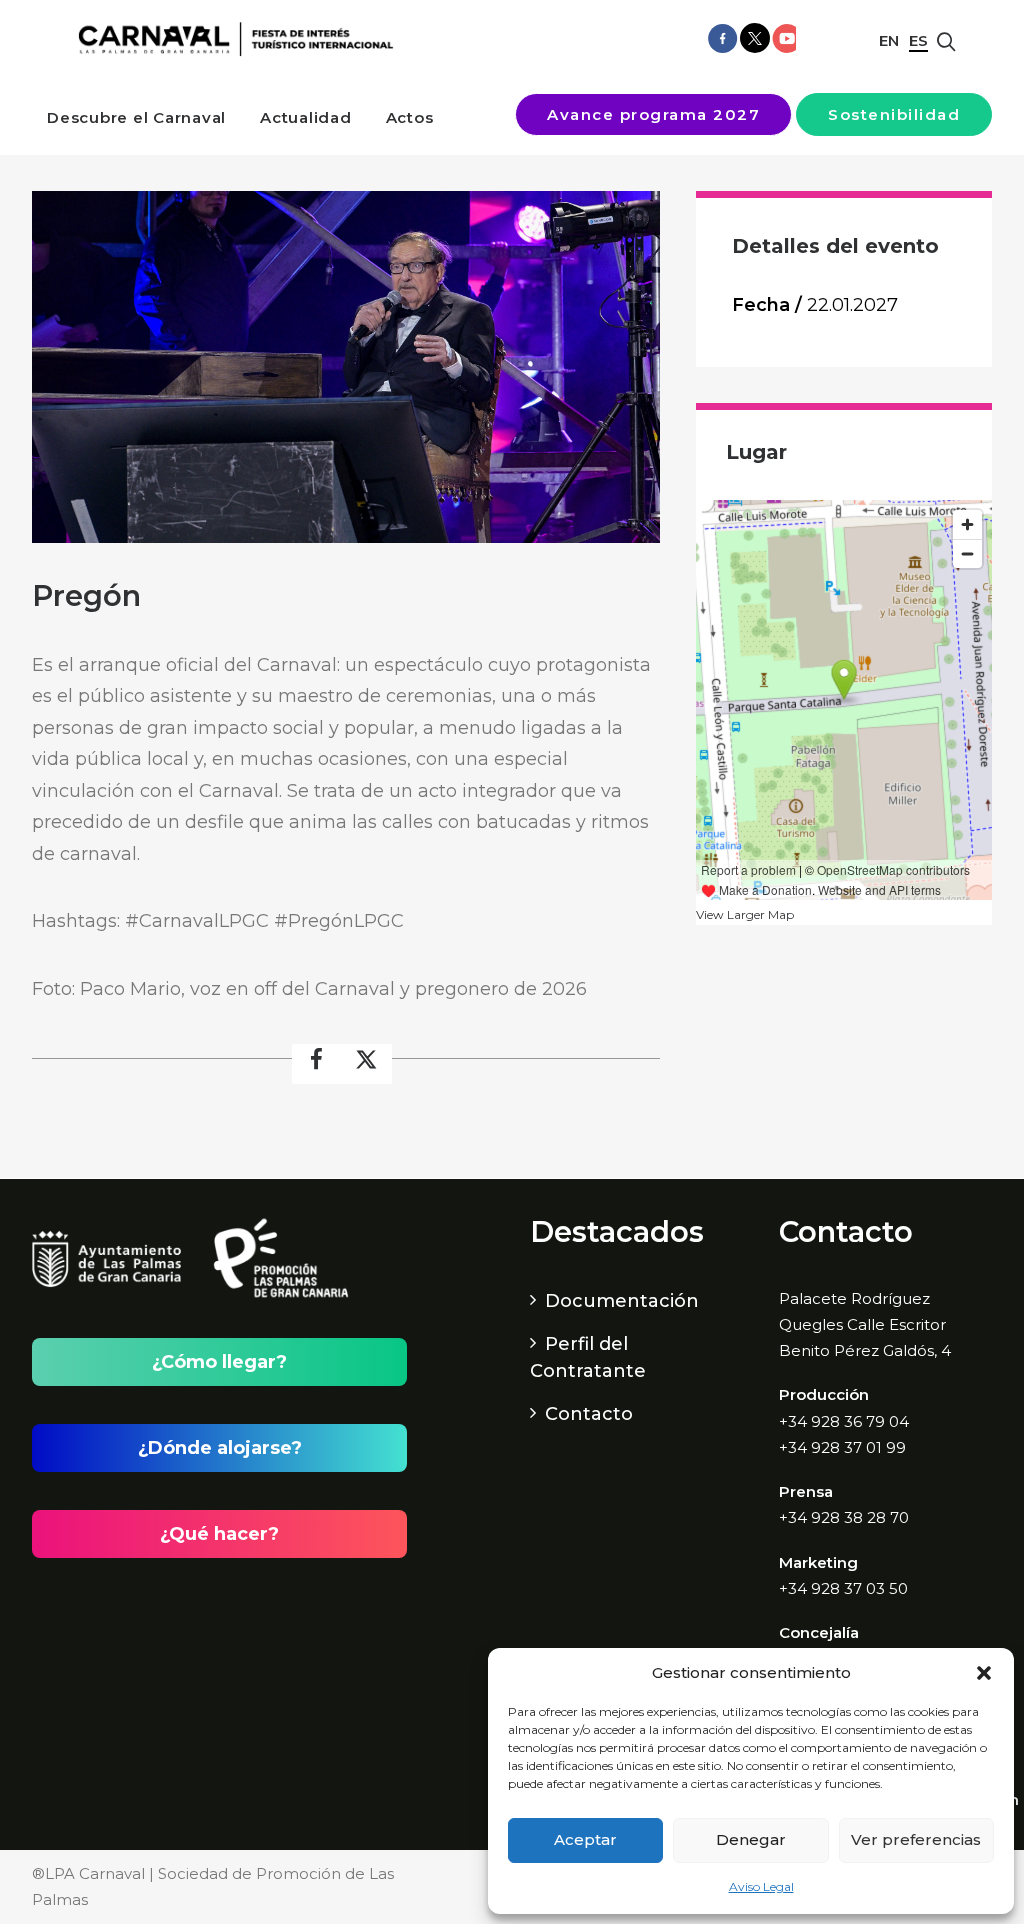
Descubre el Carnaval (136, 117)
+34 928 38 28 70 (844, 1517)
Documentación (622, 1301)
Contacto (589, 1414)
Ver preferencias (916, 1839)
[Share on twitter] (367, 1064)
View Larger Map (745, 914)
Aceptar (585, 1839)
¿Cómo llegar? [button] (219, 1362)
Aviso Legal (761, 1886)
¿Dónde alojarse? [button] (220, 1448)
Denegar (751, 1839)
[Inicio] (231, 39)
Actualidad (306, 117)
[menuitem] (136, 117)
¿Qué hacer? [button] (219, 1534)
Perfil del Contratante (588, 1357)
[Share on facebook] (317, 1064)
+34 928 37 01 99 (842, 1447)
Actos (410, 117)
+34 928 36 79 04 (844, 1421)
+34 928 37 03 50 (843, 1588)
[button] (984, 1673)
